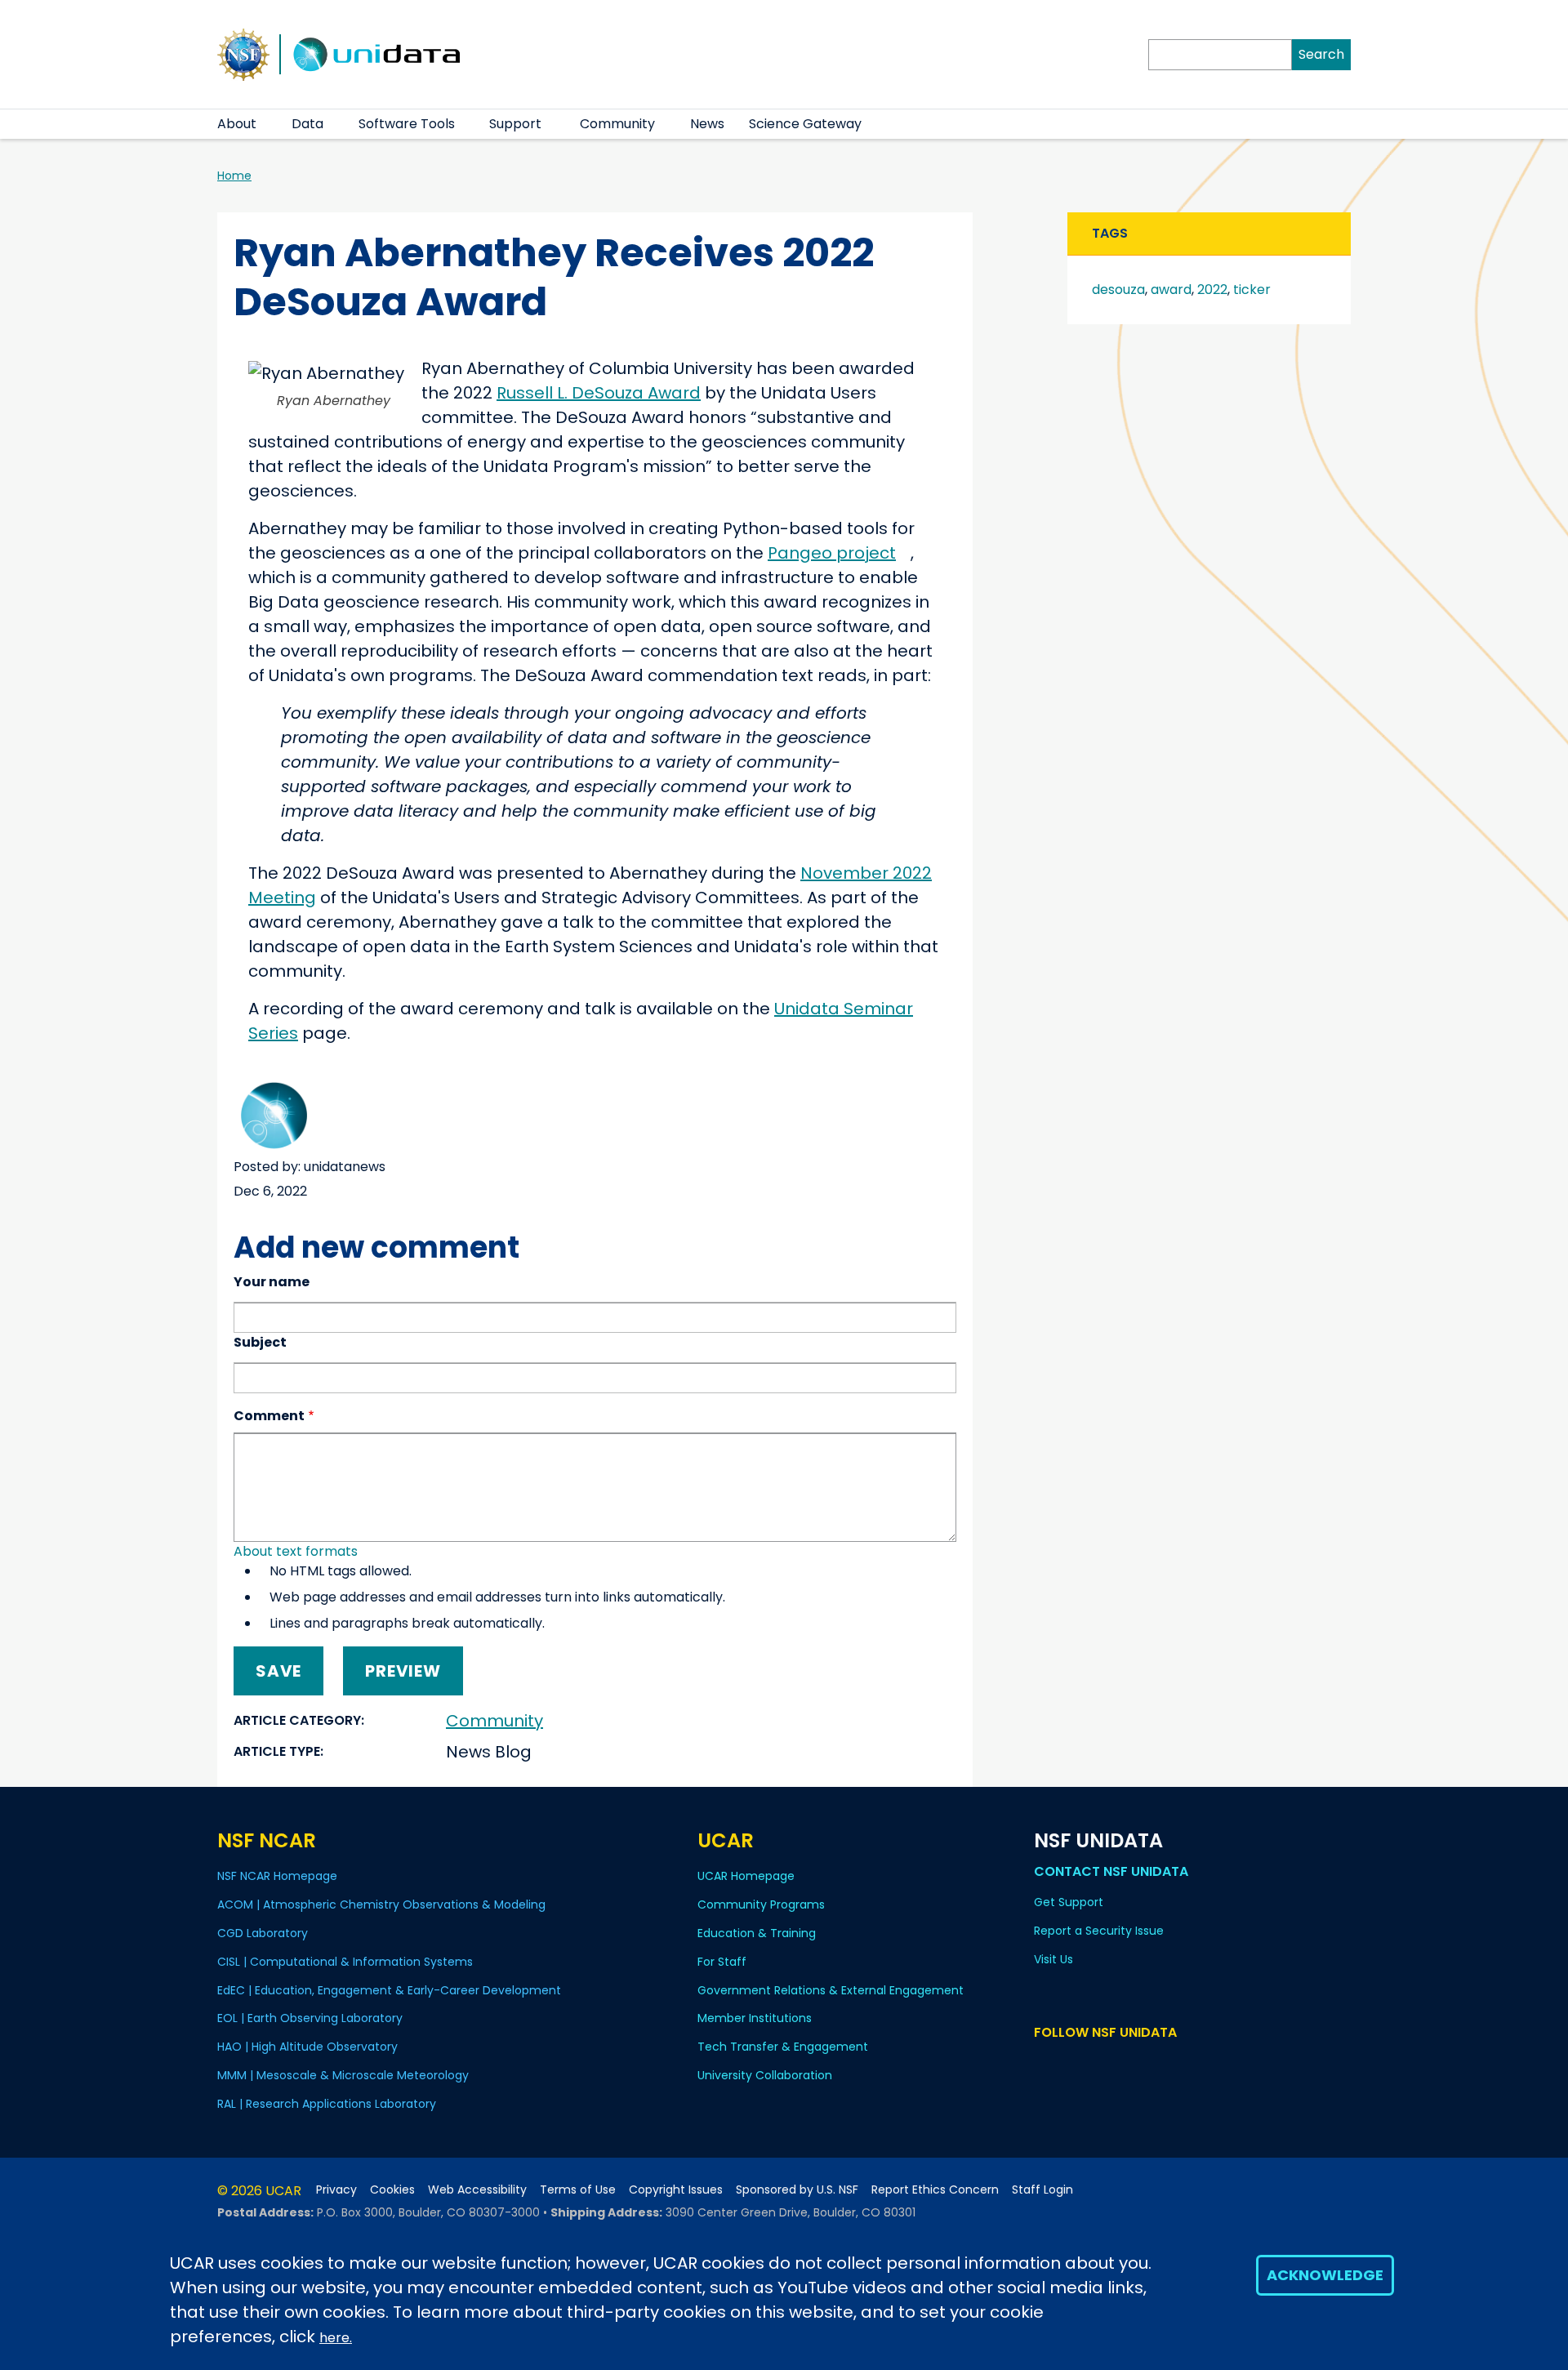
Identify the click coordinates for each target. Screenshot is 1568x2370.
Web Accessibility (477, 2190)
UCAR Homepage (746, 1876)
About (237, 124)
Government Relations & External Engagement (831, 1990)
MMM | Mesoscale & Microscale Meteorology (343, 2075)
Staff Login (1042, 2190)
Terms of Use (578, 2190)
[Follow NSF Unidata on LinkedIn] (1091, 2063)
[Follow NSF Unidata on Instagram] (1139, 2063)
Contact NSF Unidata (1111, 1871)
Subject (260, 1342)
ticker (1252, 290)
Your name (272, 1282)
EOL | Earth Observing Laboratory (310, 2018)
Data (307, 124)
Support (515, 124)
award (1171, 290)
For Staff (722, 1962)
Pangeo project (832, 553)
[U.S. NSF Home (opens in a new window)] (243, 53)
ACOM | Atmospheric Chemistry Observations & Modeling (381, 1904)
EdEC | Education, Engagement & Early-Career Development (389, 1990)
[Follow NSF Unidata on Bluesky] (1044, 2063)
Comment (269, 1416)
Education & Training (757, 1933)
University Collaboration (765, 2075)
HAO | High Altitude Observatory (307, 2047)
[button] (267, 124)
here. (336, 2338)
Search (1321, 54)
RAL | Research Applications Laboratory (327, 2104)
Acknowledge (1325, 2275)
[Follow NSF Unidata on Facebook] (1115, 2063)
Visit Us (1053, 1959)
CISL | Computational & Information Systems (345, 1962)
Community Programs (761, 1904)
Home (234, 176)
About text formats (296, 1551)
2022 (1212, 290)
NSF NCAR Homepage (277, 1876)
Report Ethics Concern (935, 2190)
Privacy (336, 2190)
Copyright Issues (676, 2190)
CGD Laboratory (263, 1933)
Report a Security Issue (1099, 1931)
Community (617, 124)
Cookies (392, 2190)
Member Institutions (755, 2018)
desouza (1118, 290)
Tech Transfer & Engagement (783, 2047)
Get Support (1069, 1902)
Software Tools (407, 124)
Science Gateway (805, 124)
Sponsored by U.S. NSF (797, 2190)
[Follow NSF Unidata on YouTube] (1068, 2063)
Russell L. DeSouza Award (599, 393)
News (707, 124)
